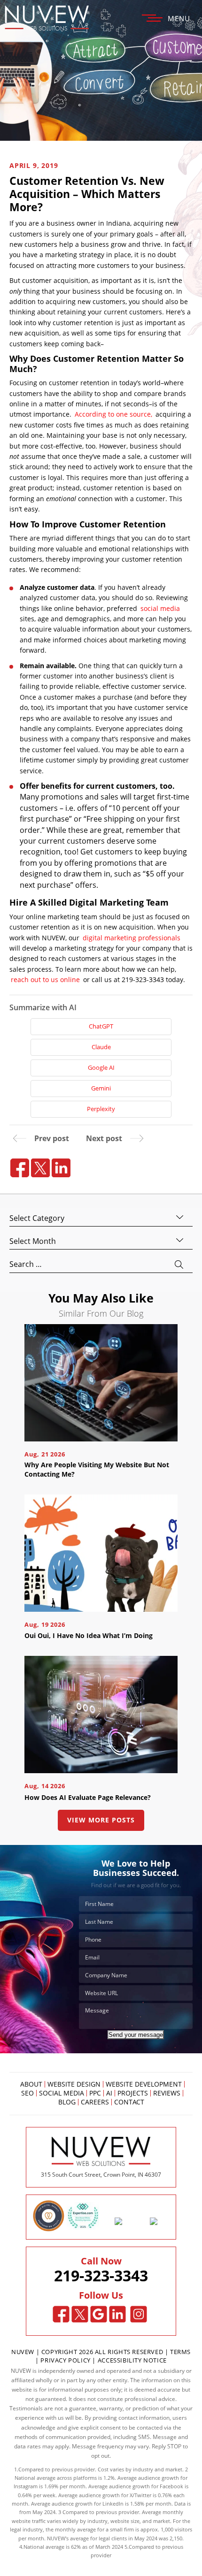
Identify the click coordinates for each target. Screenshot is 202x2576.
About (31, 2084)
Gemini (101, 1088)
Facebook (61, 2314)
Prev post (52, 1138)
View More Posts (101, 1820)
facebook (20, 1168)
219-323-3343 (101, 2276)
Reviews (167, 2093)
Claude (101, 1047)
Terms (180, 2352)
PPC (95, 2093)
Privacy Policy (65, 2360)
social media (160, 608)
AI (109, 2093)
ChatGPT (101, 1026)
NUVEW (23, 2352)
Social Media (62, 2093)
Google (99, 2314)
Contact (129, 2102)
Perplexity (101, 1109)
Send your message (136, 2035)
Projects (133, 2093)
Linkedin (118, 2314)
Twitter (80, 2314)
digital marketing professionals (132, 938)
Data (180, 2504)
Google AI (101, 1067)
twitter (40, 1168)
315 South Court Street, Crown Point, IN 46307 (101, 2175)
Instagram (139, 2314)
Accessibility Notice (132, 2360)
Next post (104, 1138)
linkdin (61, 1168)
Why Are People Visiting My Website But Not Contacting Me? (97, 1469)
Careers (95, 2102)
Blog (67, 2102)
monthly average (75, 2529)
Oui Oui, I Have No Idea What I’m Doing (89, 1635)
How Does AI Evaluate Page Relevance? (88, 1797)
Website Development (144, 2084)
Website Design (74, 2084)
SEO (27, 2093)
